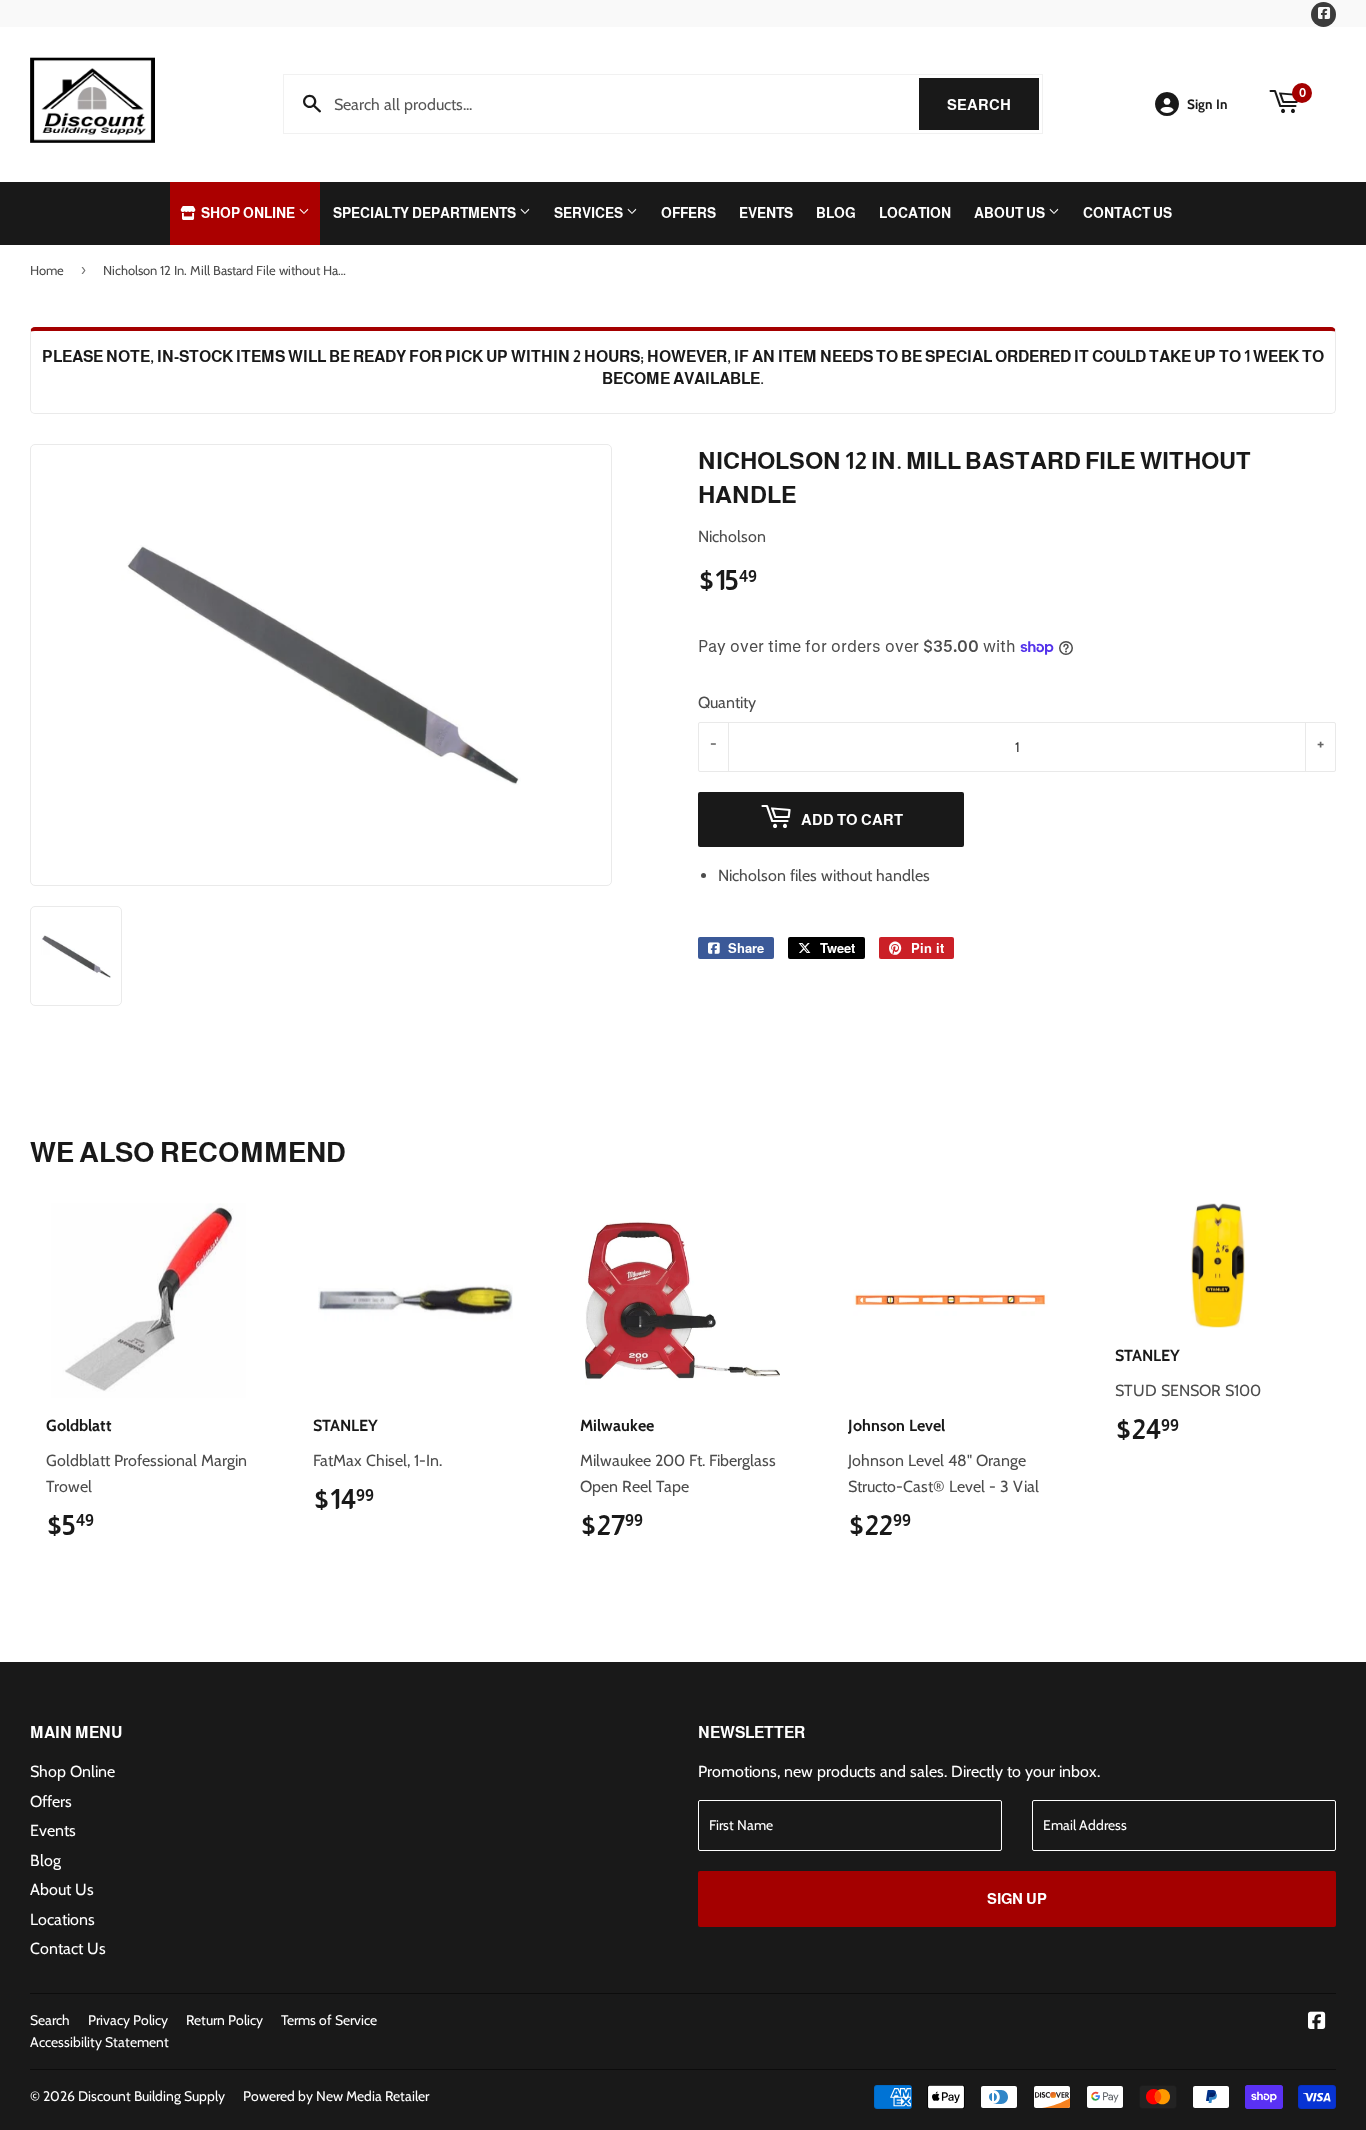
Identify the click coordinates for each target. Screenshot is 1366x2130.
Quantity (727, 702)
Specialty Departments (426, 213)
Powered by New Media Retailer (336, 2096)
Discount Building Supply (151, 2096)
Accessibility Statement (99, 2042)
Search (993, 104)
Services (590, 213)
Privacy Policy (128, 2020)
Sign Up (1017, 1898)
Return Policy (224, 2020)
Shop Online (248, 213)
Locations (62, 1919)
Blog (836, 213)
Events (766, 213)
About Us (1011, 213)
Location (915, 213)
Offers (688, 213)
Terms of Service (329, 2020)
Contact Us (1127, 213)
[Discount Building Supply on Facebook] (1317, 2022)
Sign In (1207, 104)
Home (47, 270)
